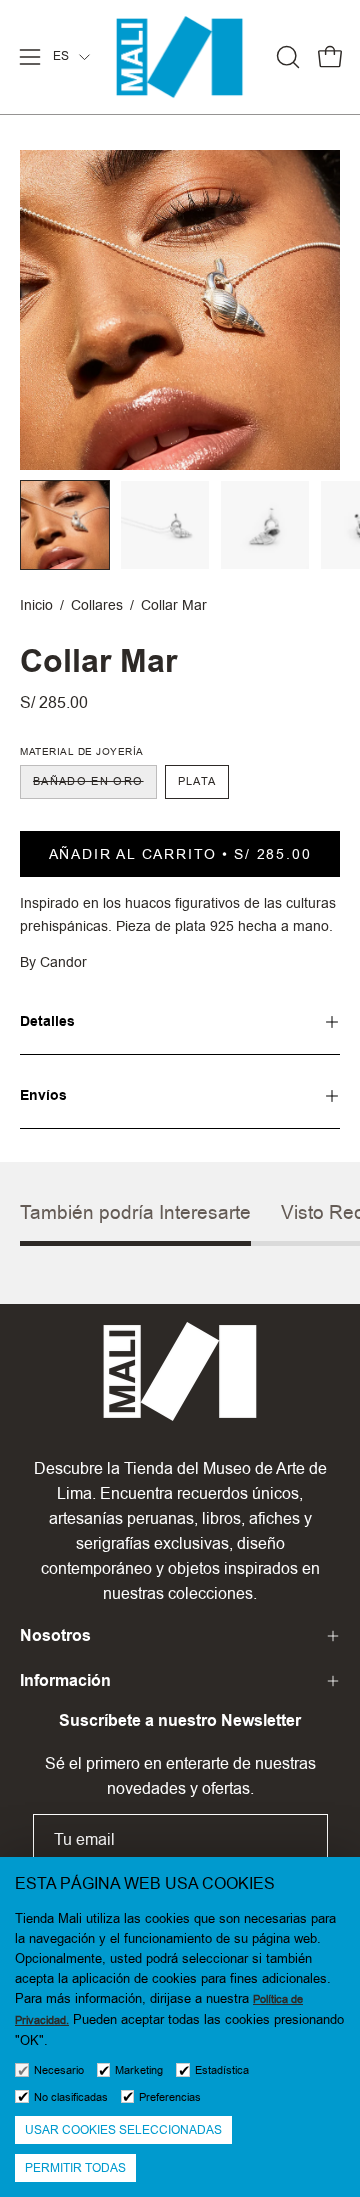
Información (65, 1680)
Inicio (36, 605)
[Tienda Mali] (180, 57)
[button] (286, 57)
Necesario (59, 2070)
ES (61, 56)
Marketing (139, 2070)
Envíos (43, 1095)
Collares (97, 605)
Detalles (47, 1021)
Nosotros (55, 1635)
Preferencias (170, 2097)
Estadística (222, 2070)
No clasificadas (71, 2097)
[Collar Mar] (65, 525)
